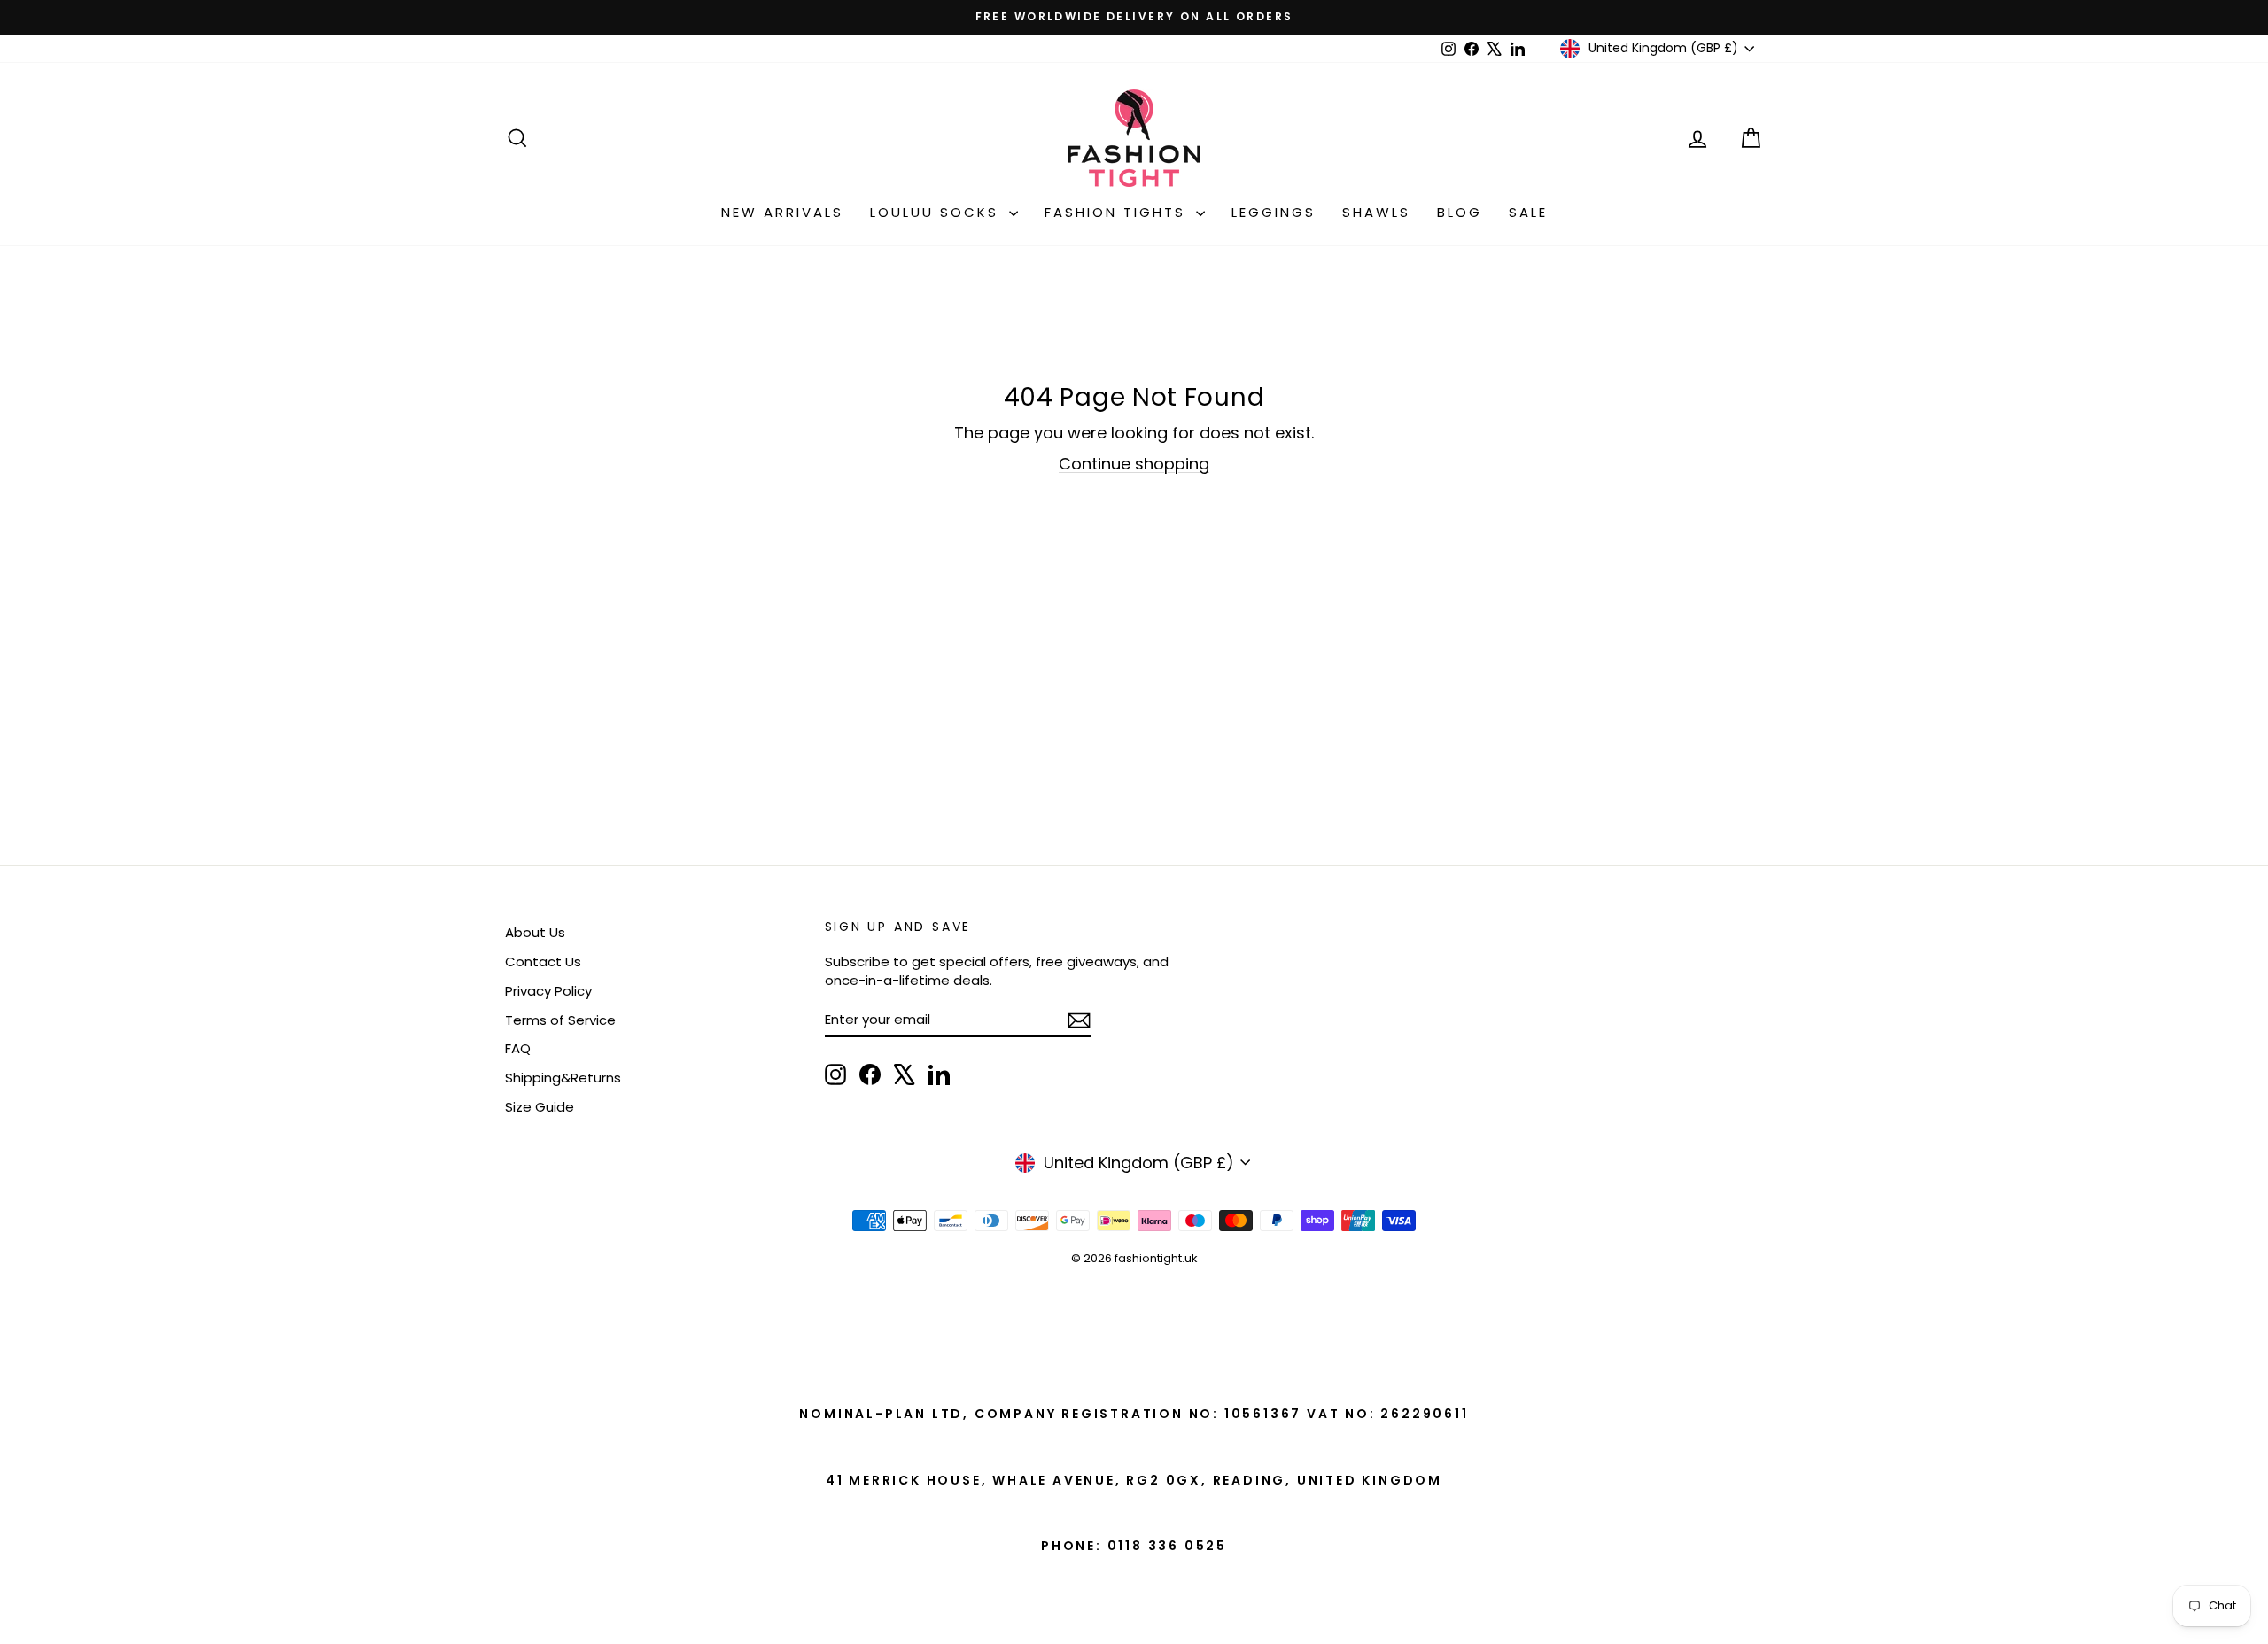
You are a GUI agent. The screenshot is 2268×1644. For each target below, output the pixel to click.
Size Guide (540, 1107)
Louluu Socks (937, 212)
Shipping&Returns (563, 1078)
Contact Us (543, 962)
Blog (1460, 212)
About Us (535, 932)
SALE (1528, 212)
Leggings (1274, 212)
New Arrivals (782, 212)
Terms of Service (560, 1020)
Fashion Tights (1118, 212)
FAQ (518, 1048)
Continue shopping (1134, 464)
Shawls (1376, 212)
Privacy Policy (548, 991)
